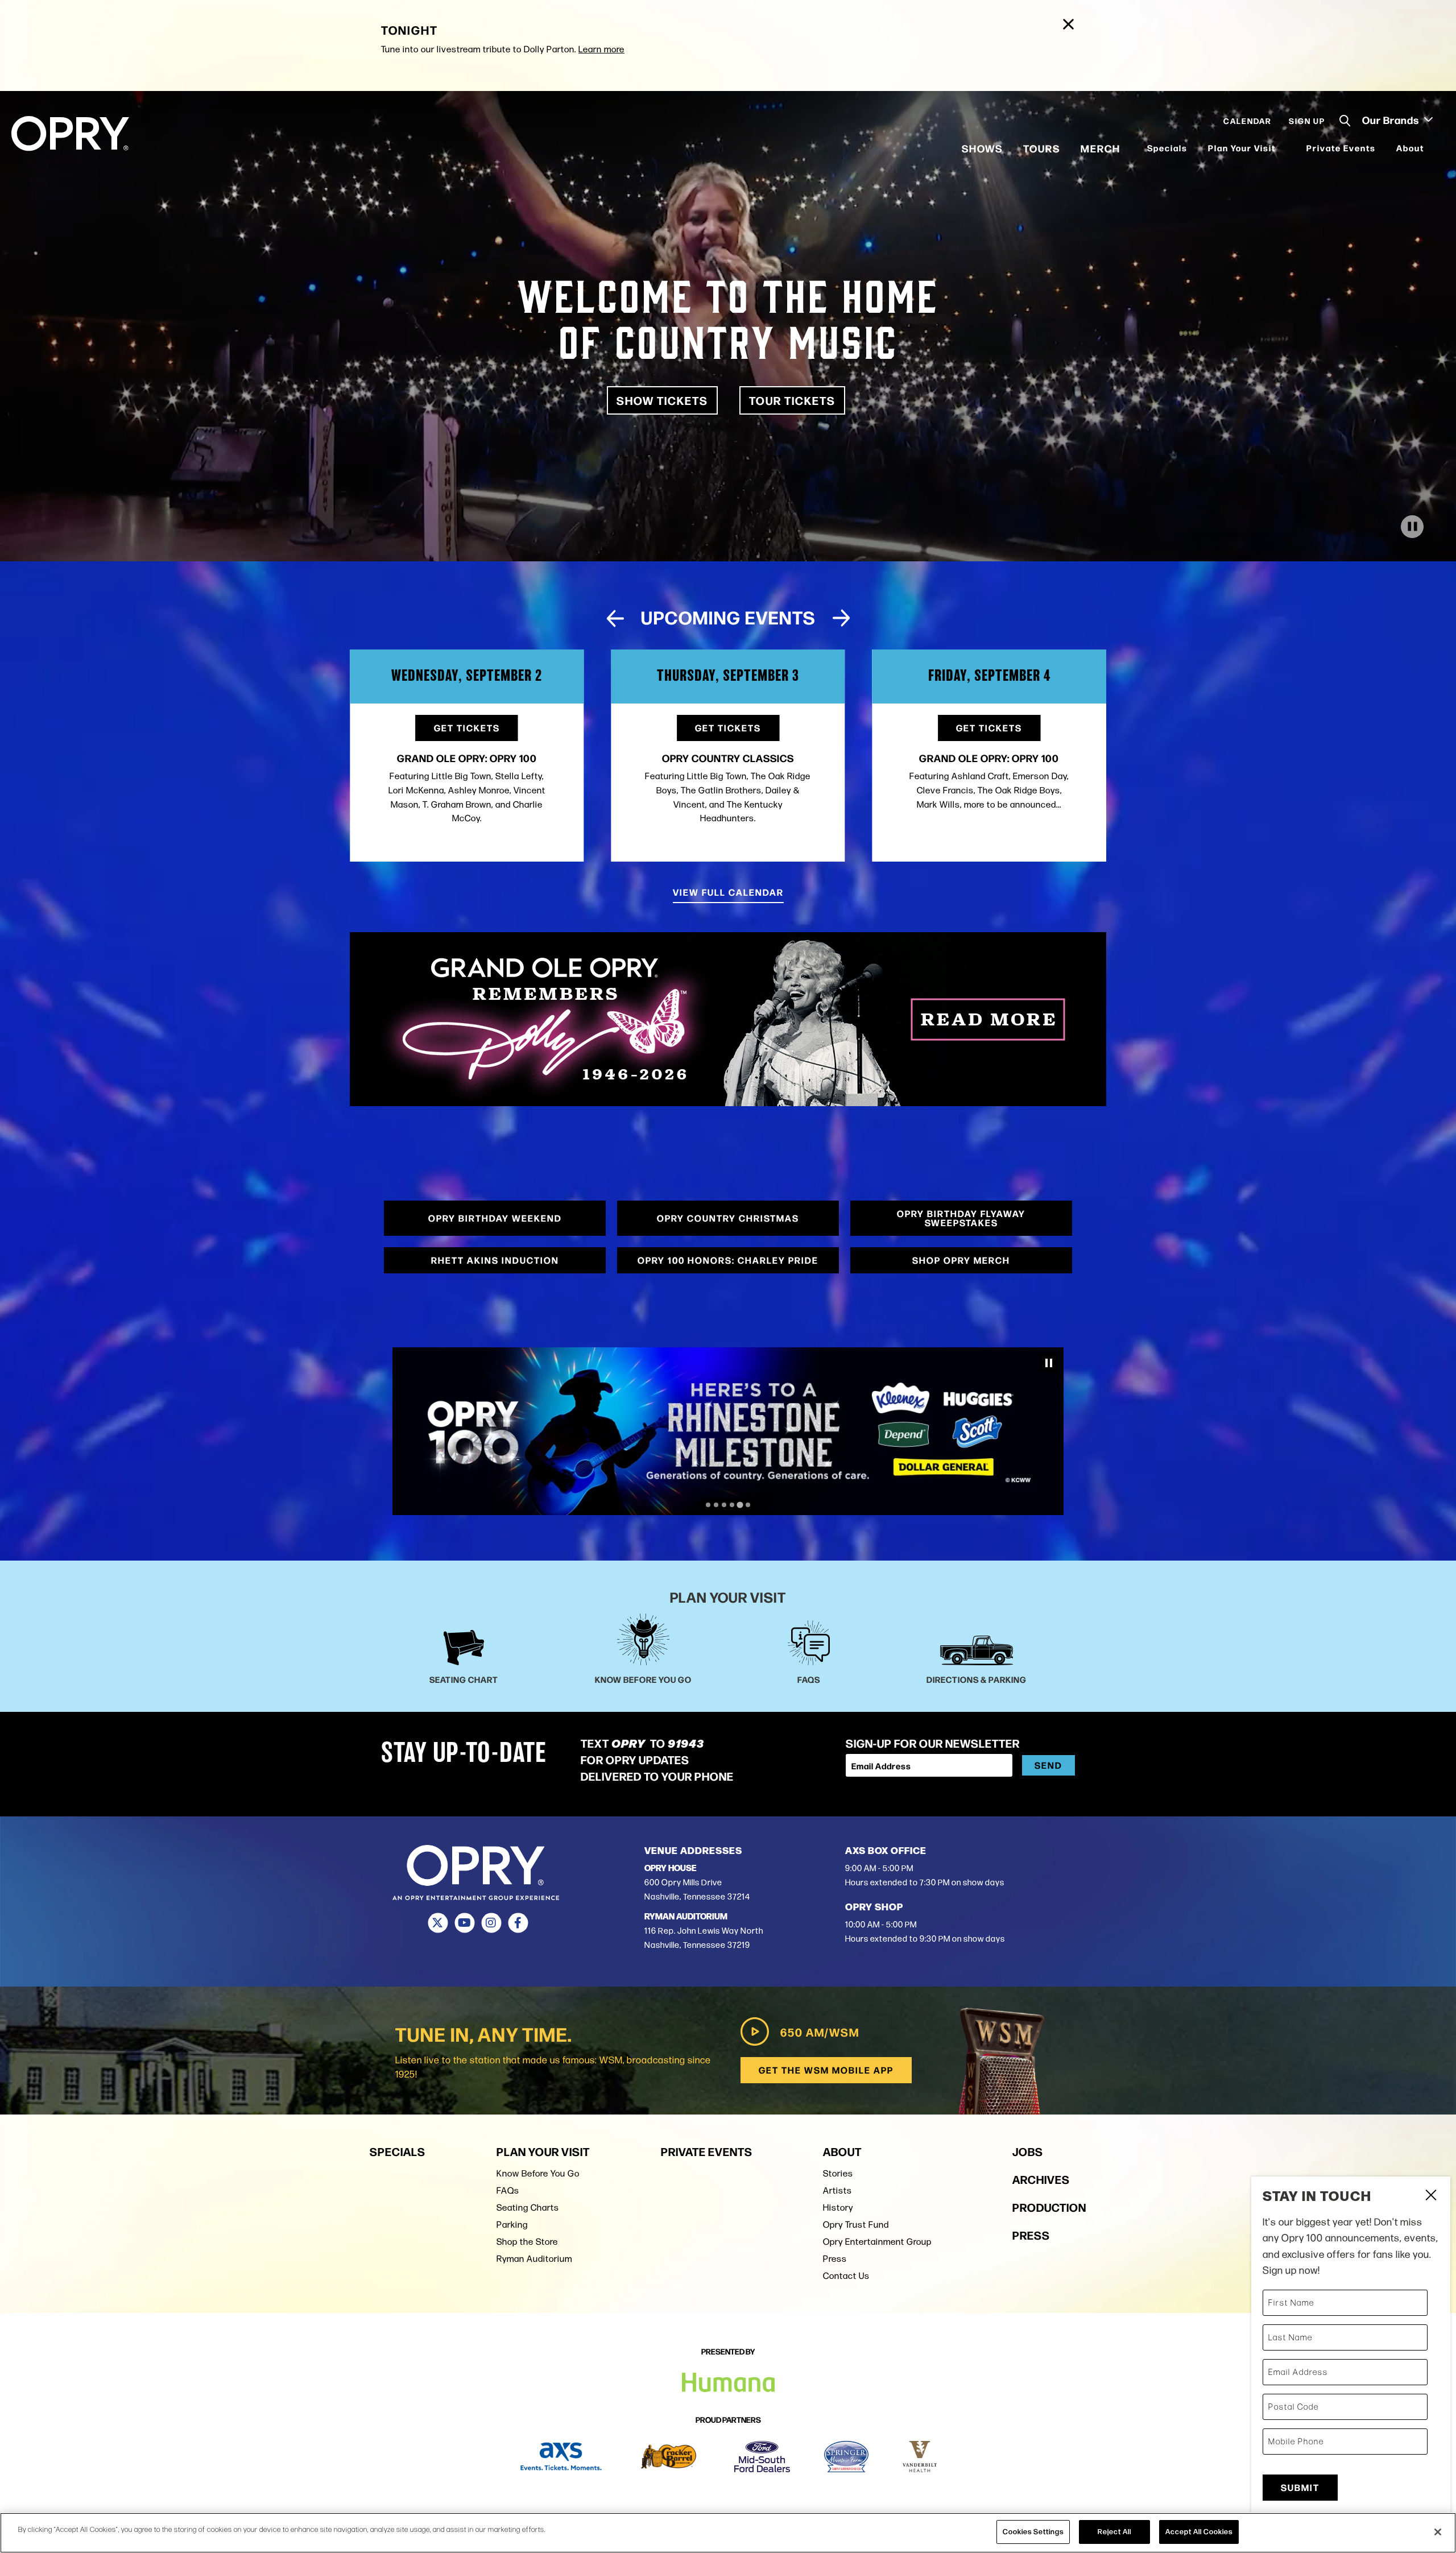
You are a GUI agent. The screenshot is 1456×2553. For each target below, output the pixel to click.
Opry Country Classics (467, 758)
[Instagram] (491, 1923)
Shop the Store (527, 2242)
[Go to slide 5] (740, 1505)
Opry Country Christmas (728, 1218)
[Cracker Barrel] (669, 2457)
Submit (1300, 2487)
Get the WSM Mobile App (826, 2070)
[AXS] (561, 2457)
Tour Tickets (792, 400)
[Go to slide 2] (716, 1505)
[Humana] (728, 1431)
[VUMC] (920, 2457)
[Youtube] (464, 1923)
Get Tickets (467, 728)
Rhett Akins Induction (495, 1260)
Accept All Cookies (1199, 2531)
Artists (837, 2190)
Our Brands (1392, 119)
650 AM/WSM (820, 2032)
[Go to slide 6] (748, 1505)
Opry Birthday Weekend (495, 1218)
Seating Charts (528, 2208)
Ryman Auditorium (534, 2259)
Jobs (1028, 2151)
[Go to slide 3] (724, 1505)
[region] (728, 2533)
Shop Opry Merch (961, 1260)
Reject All (1114, 2531)
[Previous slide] (615, 618)
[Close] (1438, 2532)
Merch (1101, 148)
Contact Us (846, 2276)
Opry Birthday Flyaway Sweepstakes (961, 1218)
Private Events (1341, 148)
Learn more (601, 49)
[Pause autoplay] (1091, 622)
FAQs (508, 2190)
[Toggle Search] (1345, 121)
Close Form (1430, 2196)
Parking (512, 2225)
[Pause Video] (1412, 527)
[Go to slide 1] (708, 1505)
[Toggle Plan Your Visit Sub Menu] (1283, 148)
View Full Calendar (728, 892)
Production (1049, 2207)
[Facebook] (518, 1923)
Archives (1041, 2179)
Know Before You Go (538, 2173)
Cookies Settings (1033, 2531)
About (1410, 148)
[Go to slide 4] (732, 1505)
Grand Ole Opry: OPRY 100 (728, 758)
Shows (982, 148)
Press (835, 2259)
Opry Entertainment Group (877, 2242)
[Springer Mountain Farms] (846, 2457)
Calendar (1248, 121)
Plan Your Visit (1242, 148)
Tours (1042, 148)
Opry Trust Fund (856, 2225)
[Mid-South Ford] (762, 2457)
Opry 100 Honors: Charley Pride (728, 1260)
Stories (838, 2173)
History (838, 2208)
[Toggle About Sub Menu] (1432, 148)
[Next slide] (841, 618)
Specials (1167, 148)
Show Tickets (662, 400)
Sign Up (1307, 121)
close (1064, 17)
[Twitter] (438, 1923)
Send (1048, 1765)
